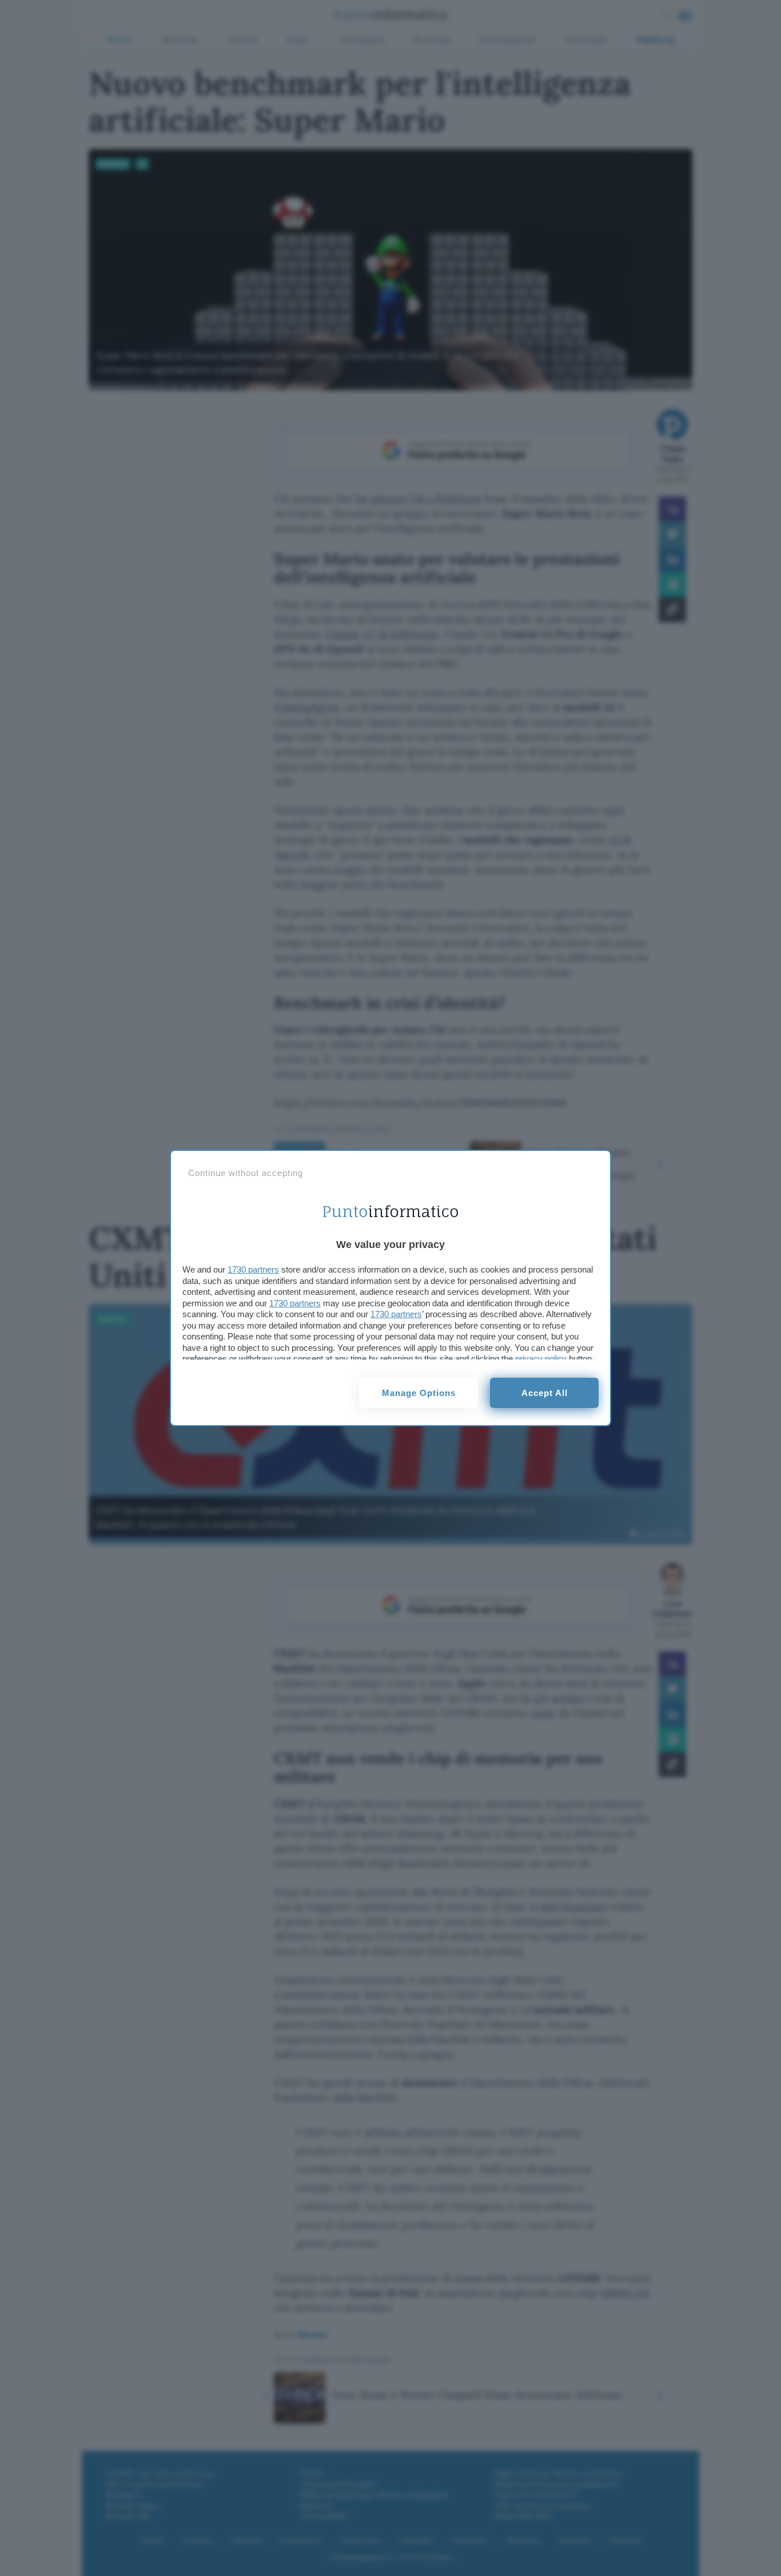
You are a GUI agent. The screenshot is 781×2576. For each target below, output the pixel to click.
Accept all (545, 1393)
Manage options (419, 1393)
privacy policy (541, 1359)
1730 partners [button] (253, 1269)
